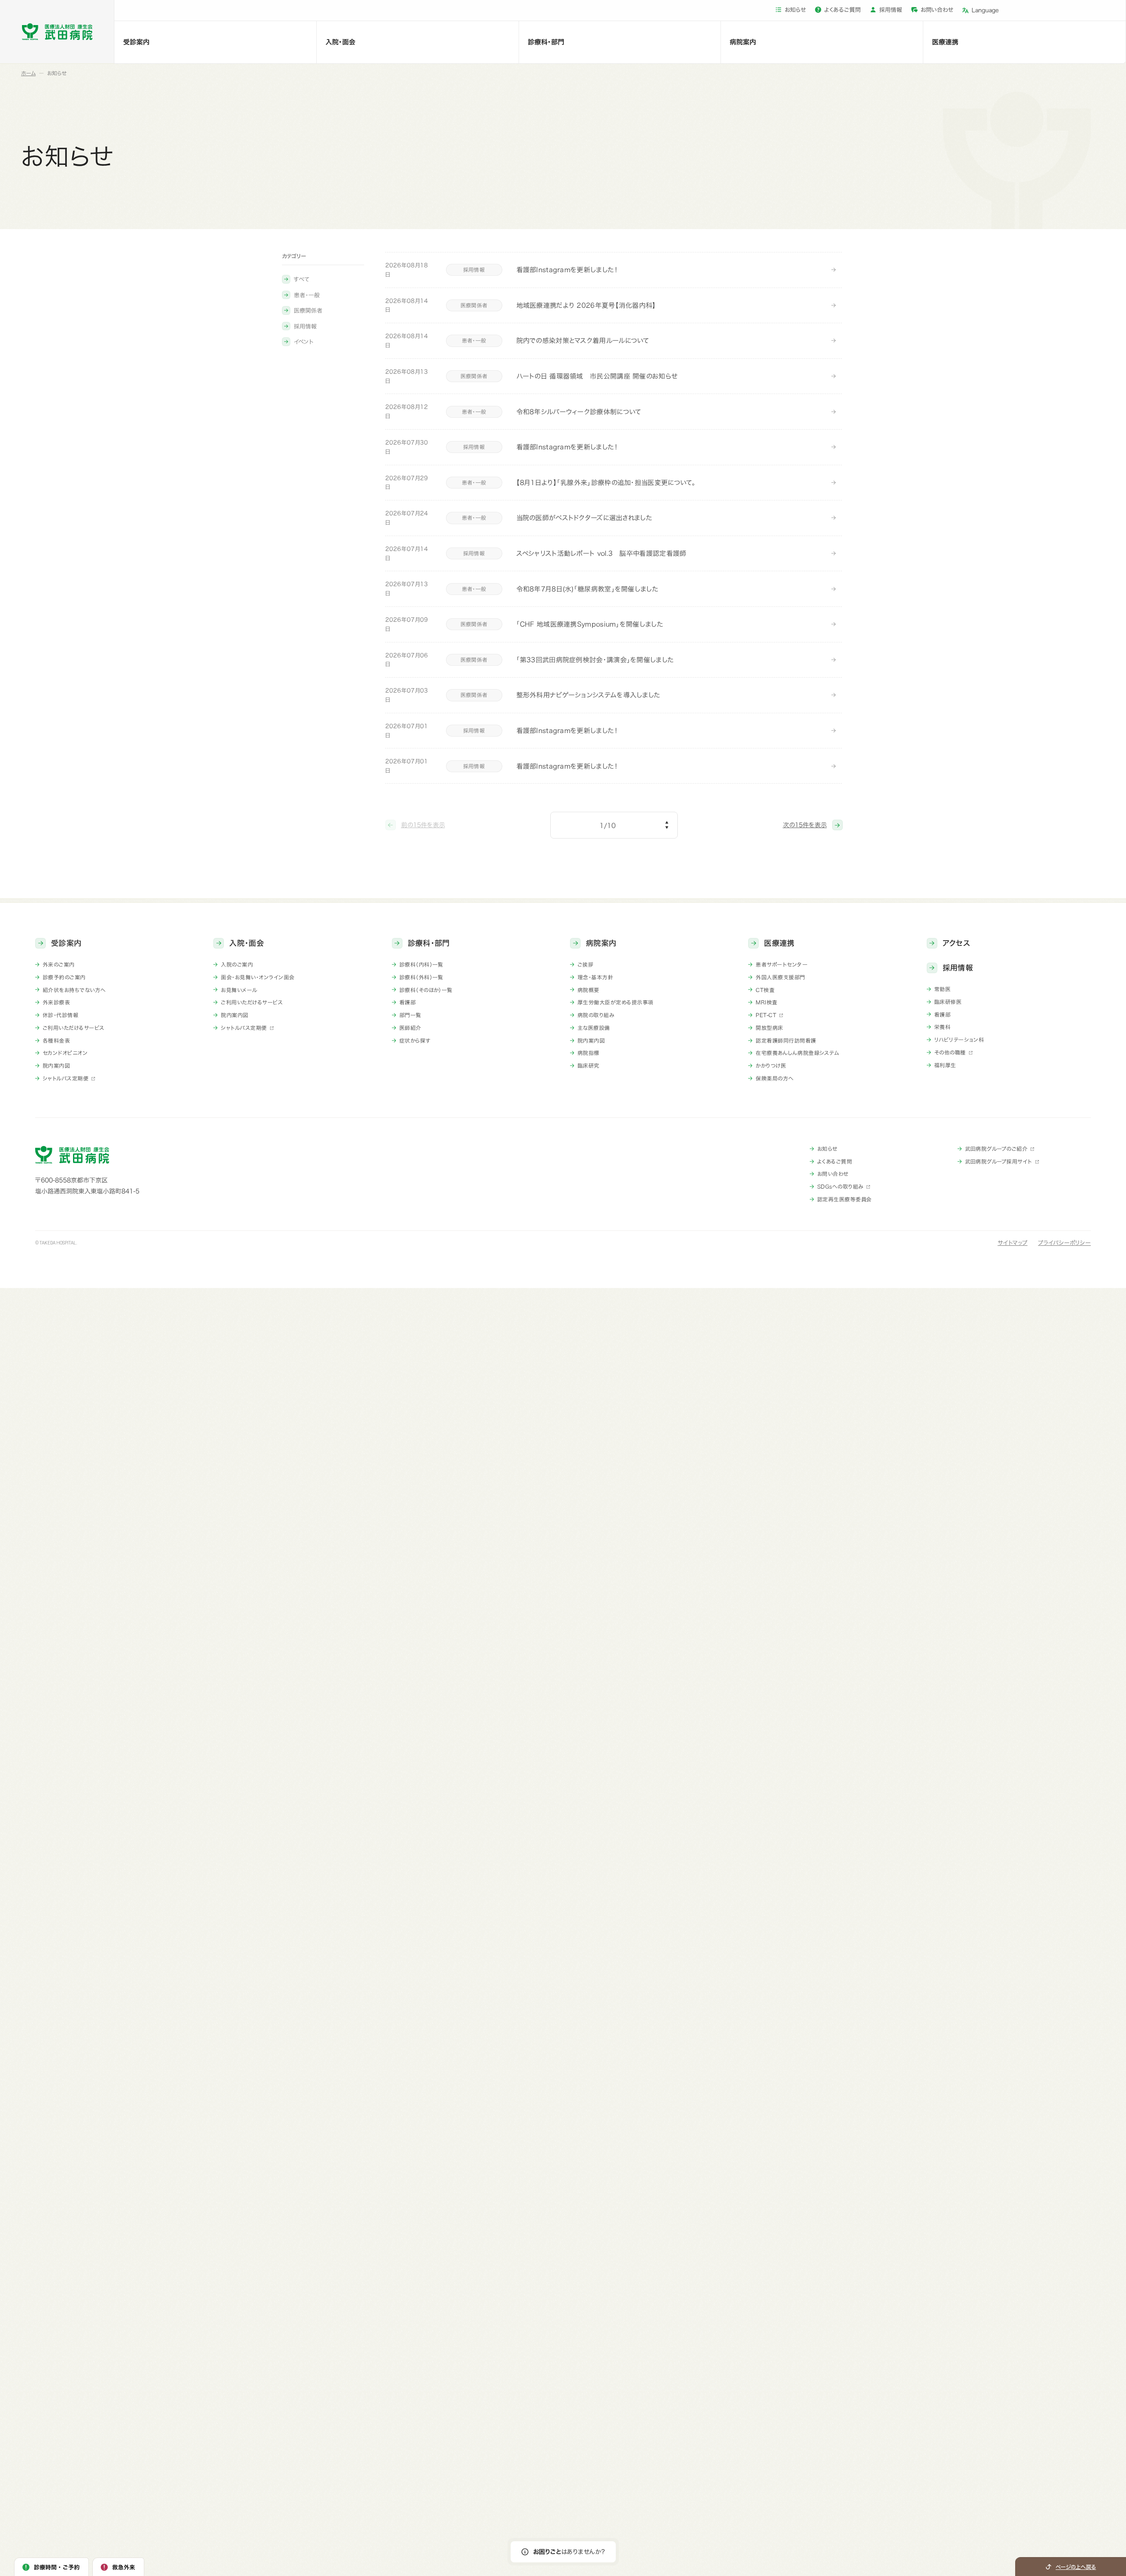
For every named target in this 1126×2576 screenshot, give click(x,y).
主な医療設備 (594, 1028)
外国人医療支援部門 (780, 977)
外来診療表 (56, 1002)
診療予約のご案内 (64, 977)
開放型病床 (769, 1028)
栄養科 (942, 1027)
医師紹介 (410, 1028)
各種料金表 (56, 1040)
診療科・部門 (546, 42)
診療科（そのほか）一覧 (426, 990)
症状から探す (415, 1040)
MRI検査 (766, 1002)
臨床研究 (589, 1065)
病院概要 (589, 990)
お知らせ (795, 10)
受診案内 (136, 42)
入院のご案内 (237, 964)
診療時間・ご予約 (57, 2567)
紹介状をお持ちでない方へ (74, 990)
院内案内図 (56, 1065)
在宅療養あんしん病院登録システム (797, 1053)
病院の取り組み (596, 1015)
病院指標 (589, 1053)
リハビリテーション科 (959, 1040)
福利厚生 (945, 1065)
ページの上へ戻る (1076, 2567)
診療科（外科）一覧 (421, 977)
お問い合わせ (937, 10)
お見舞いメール (239, 990)
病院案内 (743, 42)
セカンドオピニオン (65, 1053)
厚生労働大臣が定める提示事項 (616, 1002)
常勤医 (942, 989)
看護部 (408, 1002)
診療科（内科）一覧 (421, 964)
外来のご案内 (59, 964)
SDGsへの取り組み (840, 1186)
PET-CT (766, 1015)
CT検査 (765, 990)
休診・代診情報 (60, 1015)
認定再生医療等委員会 (844, 1199)
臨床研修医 (948, 1002)
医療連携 (945, 42)
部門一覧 (410, 1015)
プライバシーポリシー (1064, 1243)
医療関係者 (308, 311)
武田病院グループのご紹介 (996, 1149)
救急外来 (124, 2567)
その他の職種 (950, 1052)
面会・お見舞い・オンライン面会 (258, 977)
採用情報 (891, 10)
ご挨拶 (585, 964)
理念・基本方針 (595, 977)
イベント (303, 342)
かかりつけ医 (771, 1065)
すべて (302, 279)
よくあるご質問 (843, 10)
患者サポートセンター (782, 964)
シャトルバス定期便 (66, 1078)
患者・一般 (307, 295)
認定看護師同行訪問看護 (786, 1040)
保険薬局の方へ (775, 1078)
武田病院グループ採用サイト (999, 1161)
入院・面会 (340, 42)
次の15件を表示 (805, 825)
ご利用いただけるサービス (74, 1028)
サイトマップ (1013, 1243)
